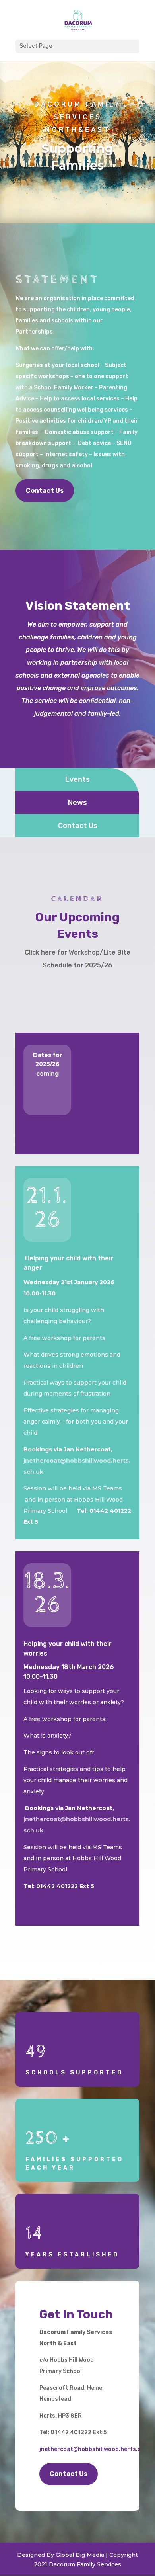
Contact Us (45, 491)
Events (77, 779)
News (77, 803)
